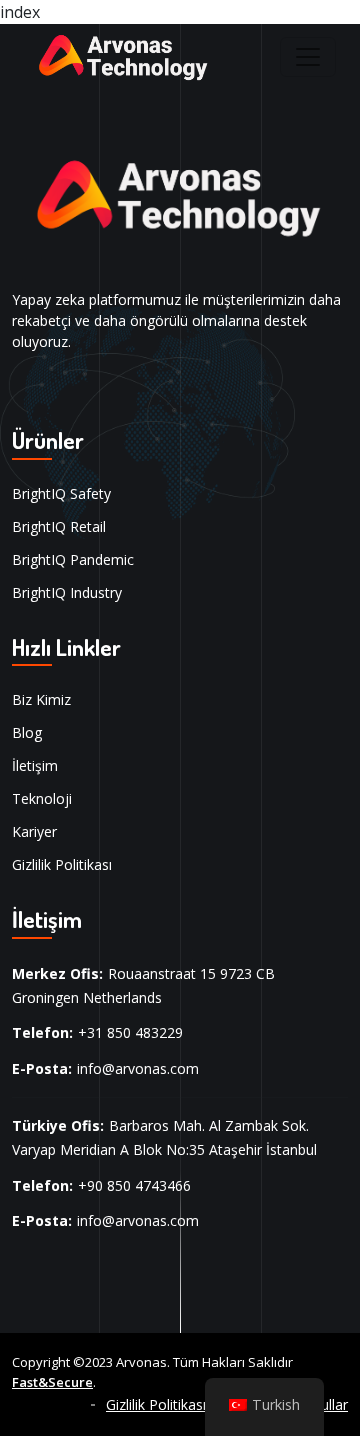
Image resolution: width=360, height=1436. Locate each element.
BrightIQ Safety (61, 493)
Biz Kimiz (41, 699)
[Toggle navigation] (308, 57)
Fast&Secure (52, 1382)
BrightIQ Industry (67, 592)
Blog (27, 732)
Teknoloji (42, 798)
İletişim (35, 765)
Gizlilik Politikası (62, 864)
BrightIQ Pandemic (73, 559)
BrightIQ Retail (59, 526)
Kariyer (34, 831)
